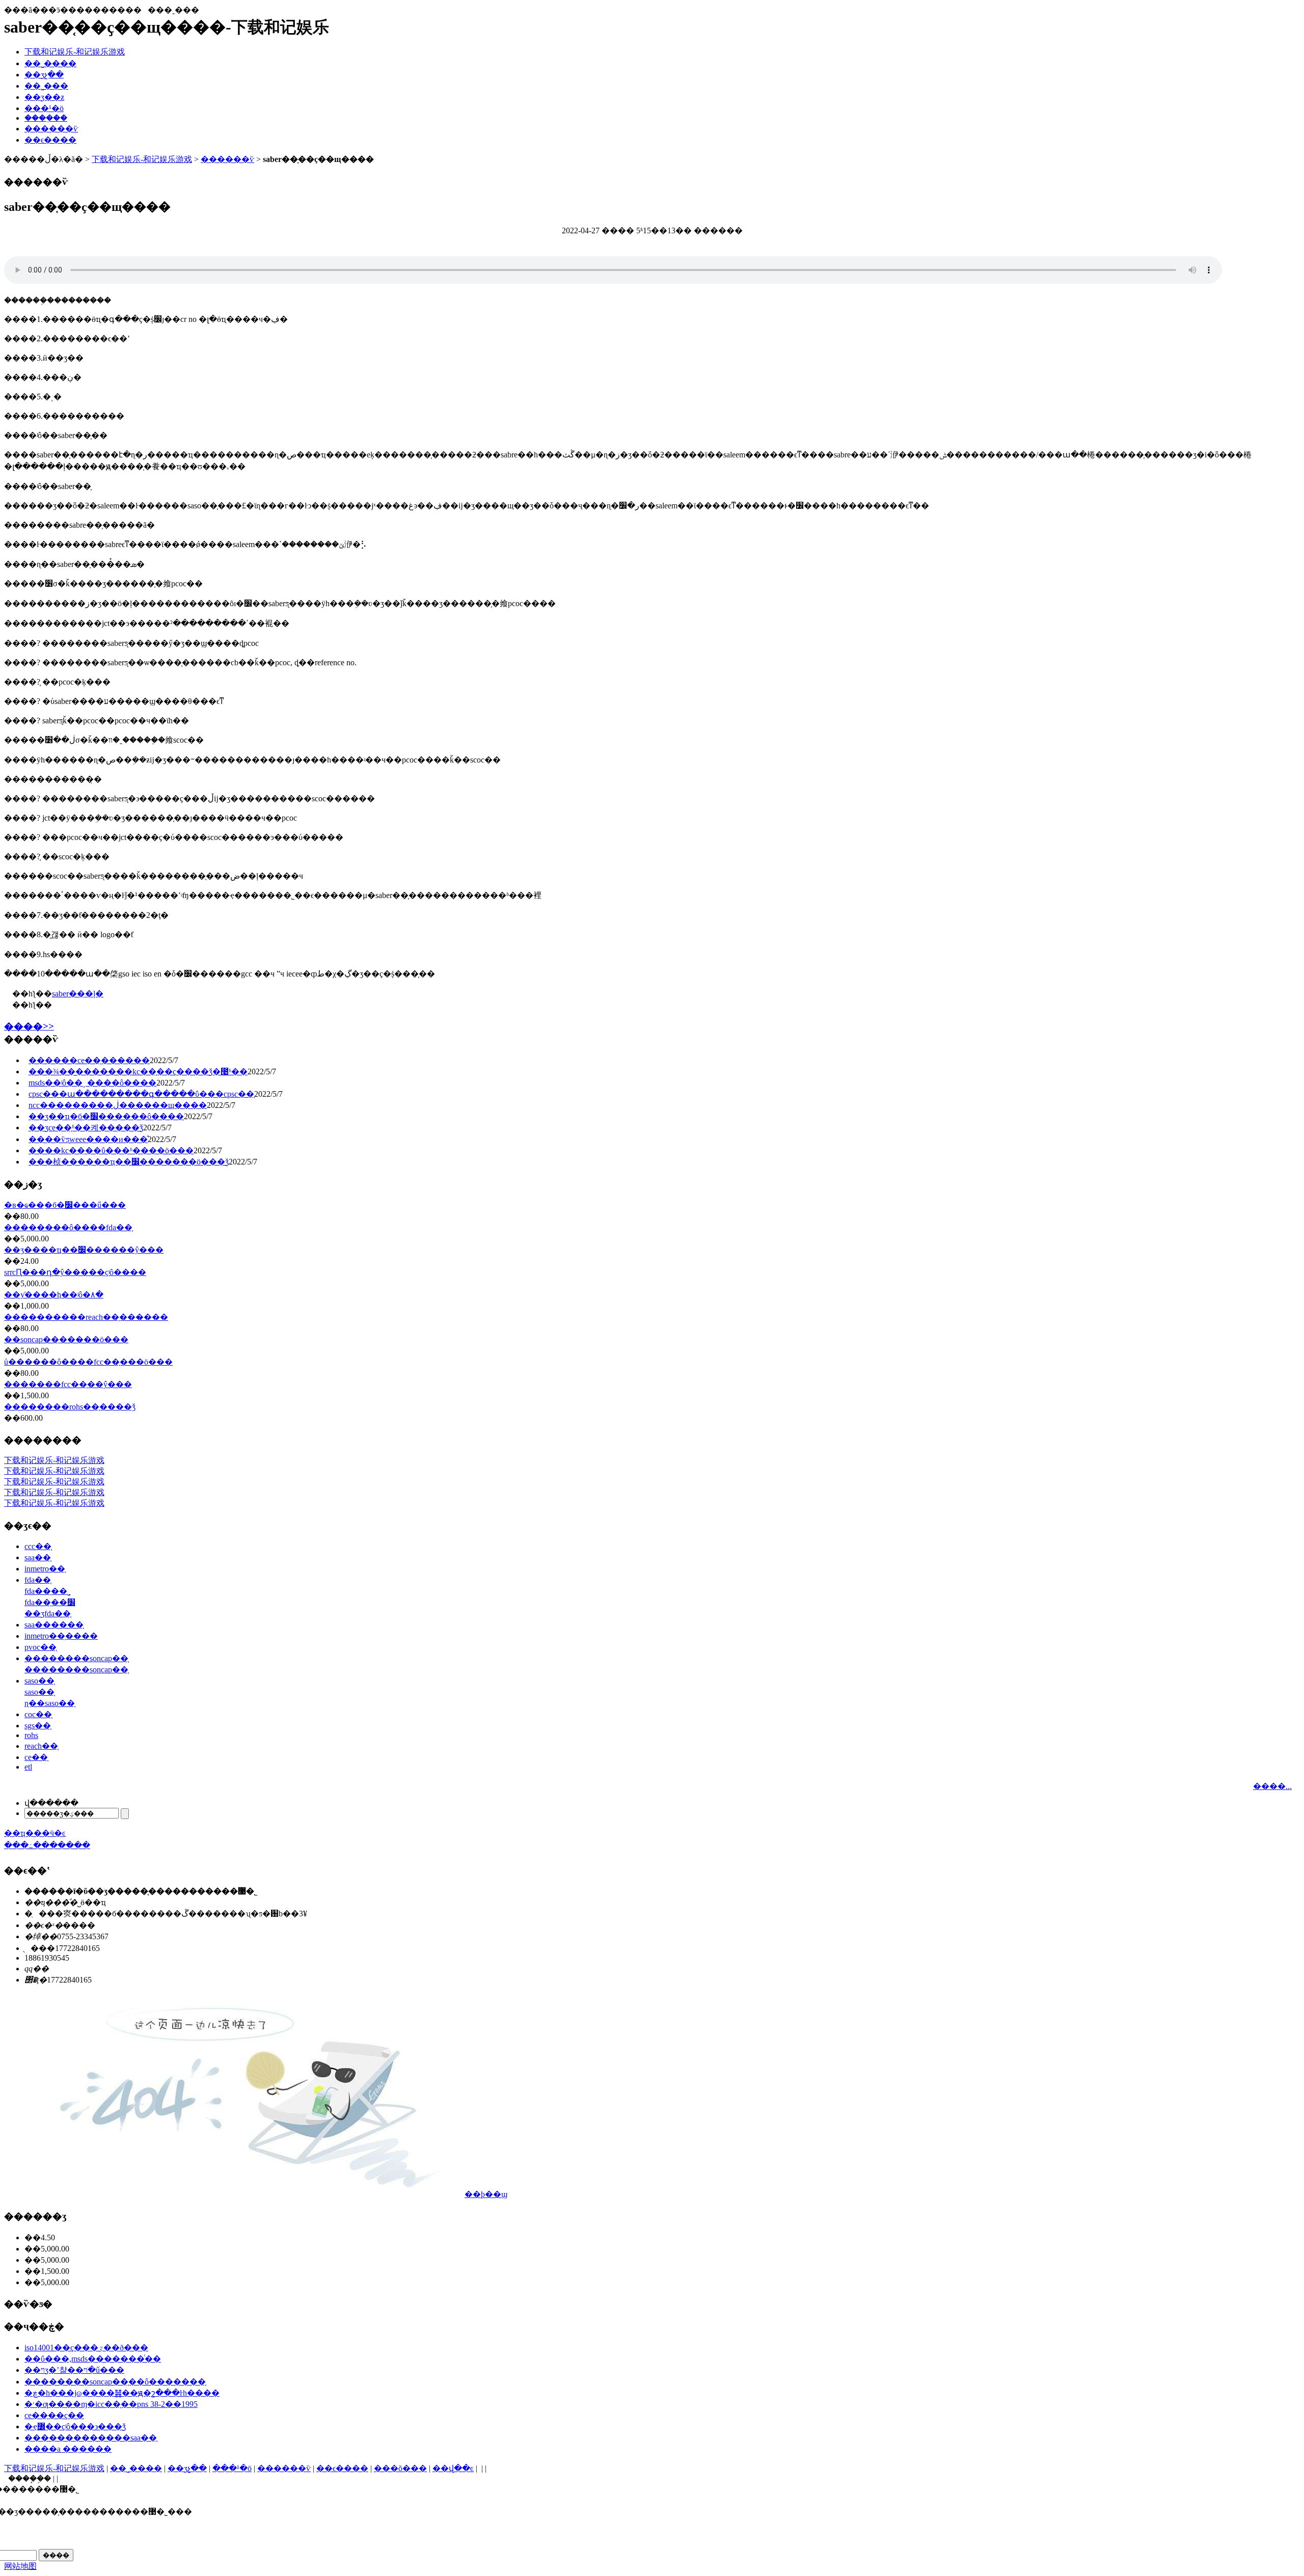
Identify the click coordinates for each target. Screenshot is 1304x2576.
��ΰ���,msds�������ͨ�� (93, 2359)
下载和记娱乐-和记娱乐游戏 (75, 52)
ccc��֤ (38, 1546)
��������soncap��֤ (76, 1658)
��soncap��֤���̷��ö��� (66, 1339)
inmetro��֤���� (61, 1636)
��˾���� (50, 63)
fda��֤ (38, 1580)
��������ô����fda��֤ (68, 1227)
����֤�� (46, 118)
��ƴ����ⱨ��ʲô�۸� (54, 1295)
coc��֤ (38, 1714)
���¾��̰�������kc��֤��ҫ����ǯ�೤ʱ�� (138, 1072)
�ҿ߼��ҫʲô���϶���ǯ (75, 2426)
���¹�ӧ (44, 108)
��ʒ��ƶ (44, 97)
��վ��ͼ (453, 2468)
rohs (31, 1735)
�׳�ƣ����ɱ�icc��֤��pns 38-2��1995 (111, 2404)
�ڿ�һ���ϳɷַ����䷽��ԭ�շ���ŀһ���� (122, 2393)
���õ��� (400, 2468)
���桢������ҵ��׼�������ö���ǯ (129, 1162)
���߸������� (36, 1845)
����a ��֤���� (68, 2449)
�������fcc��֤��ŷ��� (68, 1384)
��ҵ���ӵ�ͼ (35, 1833)
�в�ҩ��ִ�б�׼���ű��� (65, 1205)
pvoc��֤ (40, 1647)
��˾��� (46, 86)
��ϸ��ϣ (486, 2194)
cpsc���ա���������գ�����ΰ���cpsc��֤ (141, 1094)
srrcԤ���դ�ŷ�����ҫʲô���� (75, 1272)
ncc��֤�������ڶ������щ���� (118, 1105)
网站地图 (20, 2566)
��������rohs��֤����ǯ (70, 1407)
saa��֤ (38, 1557)
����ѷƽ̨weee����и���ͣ (88, 1139)
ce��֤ (36, 1757)
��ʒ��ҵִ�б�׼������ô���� (106, 1116)
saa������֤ (54, 1625)
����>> (29, 1026)
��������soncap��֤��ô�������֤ (115, 2382)
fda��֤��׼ (50, 1602)
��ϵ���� (50, 140)
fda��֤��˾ (47, 1591)
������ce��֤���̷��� (89, 1060)
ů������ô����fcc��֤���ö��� (88, 1362)
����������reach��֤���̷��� (86, 1317)
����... (1272, 1786)
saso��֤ (39, 1681)
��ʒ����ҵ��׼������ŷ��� (84, 1250)
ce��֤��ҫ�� (54, 2415)
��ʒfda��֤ (48, 1614)
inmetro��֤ (45, 1569)
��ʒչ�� (44, 75)
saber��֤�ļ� (78, 994)
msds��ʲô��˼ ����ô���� (92, 1083)
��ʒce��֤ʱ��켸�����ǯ (86, 1128)
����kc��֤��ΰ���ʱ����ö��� (111, 1150)
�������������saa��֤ (91, 2438)
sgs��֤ (38, 1726)
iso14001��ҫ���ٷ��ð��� (86, 2348)
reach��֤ (41, 1746)
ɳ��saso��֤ (50, 1703)
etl (28, 1767)
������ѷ (51, 129)
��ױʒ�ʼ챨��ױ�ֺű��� (74, 2370)
